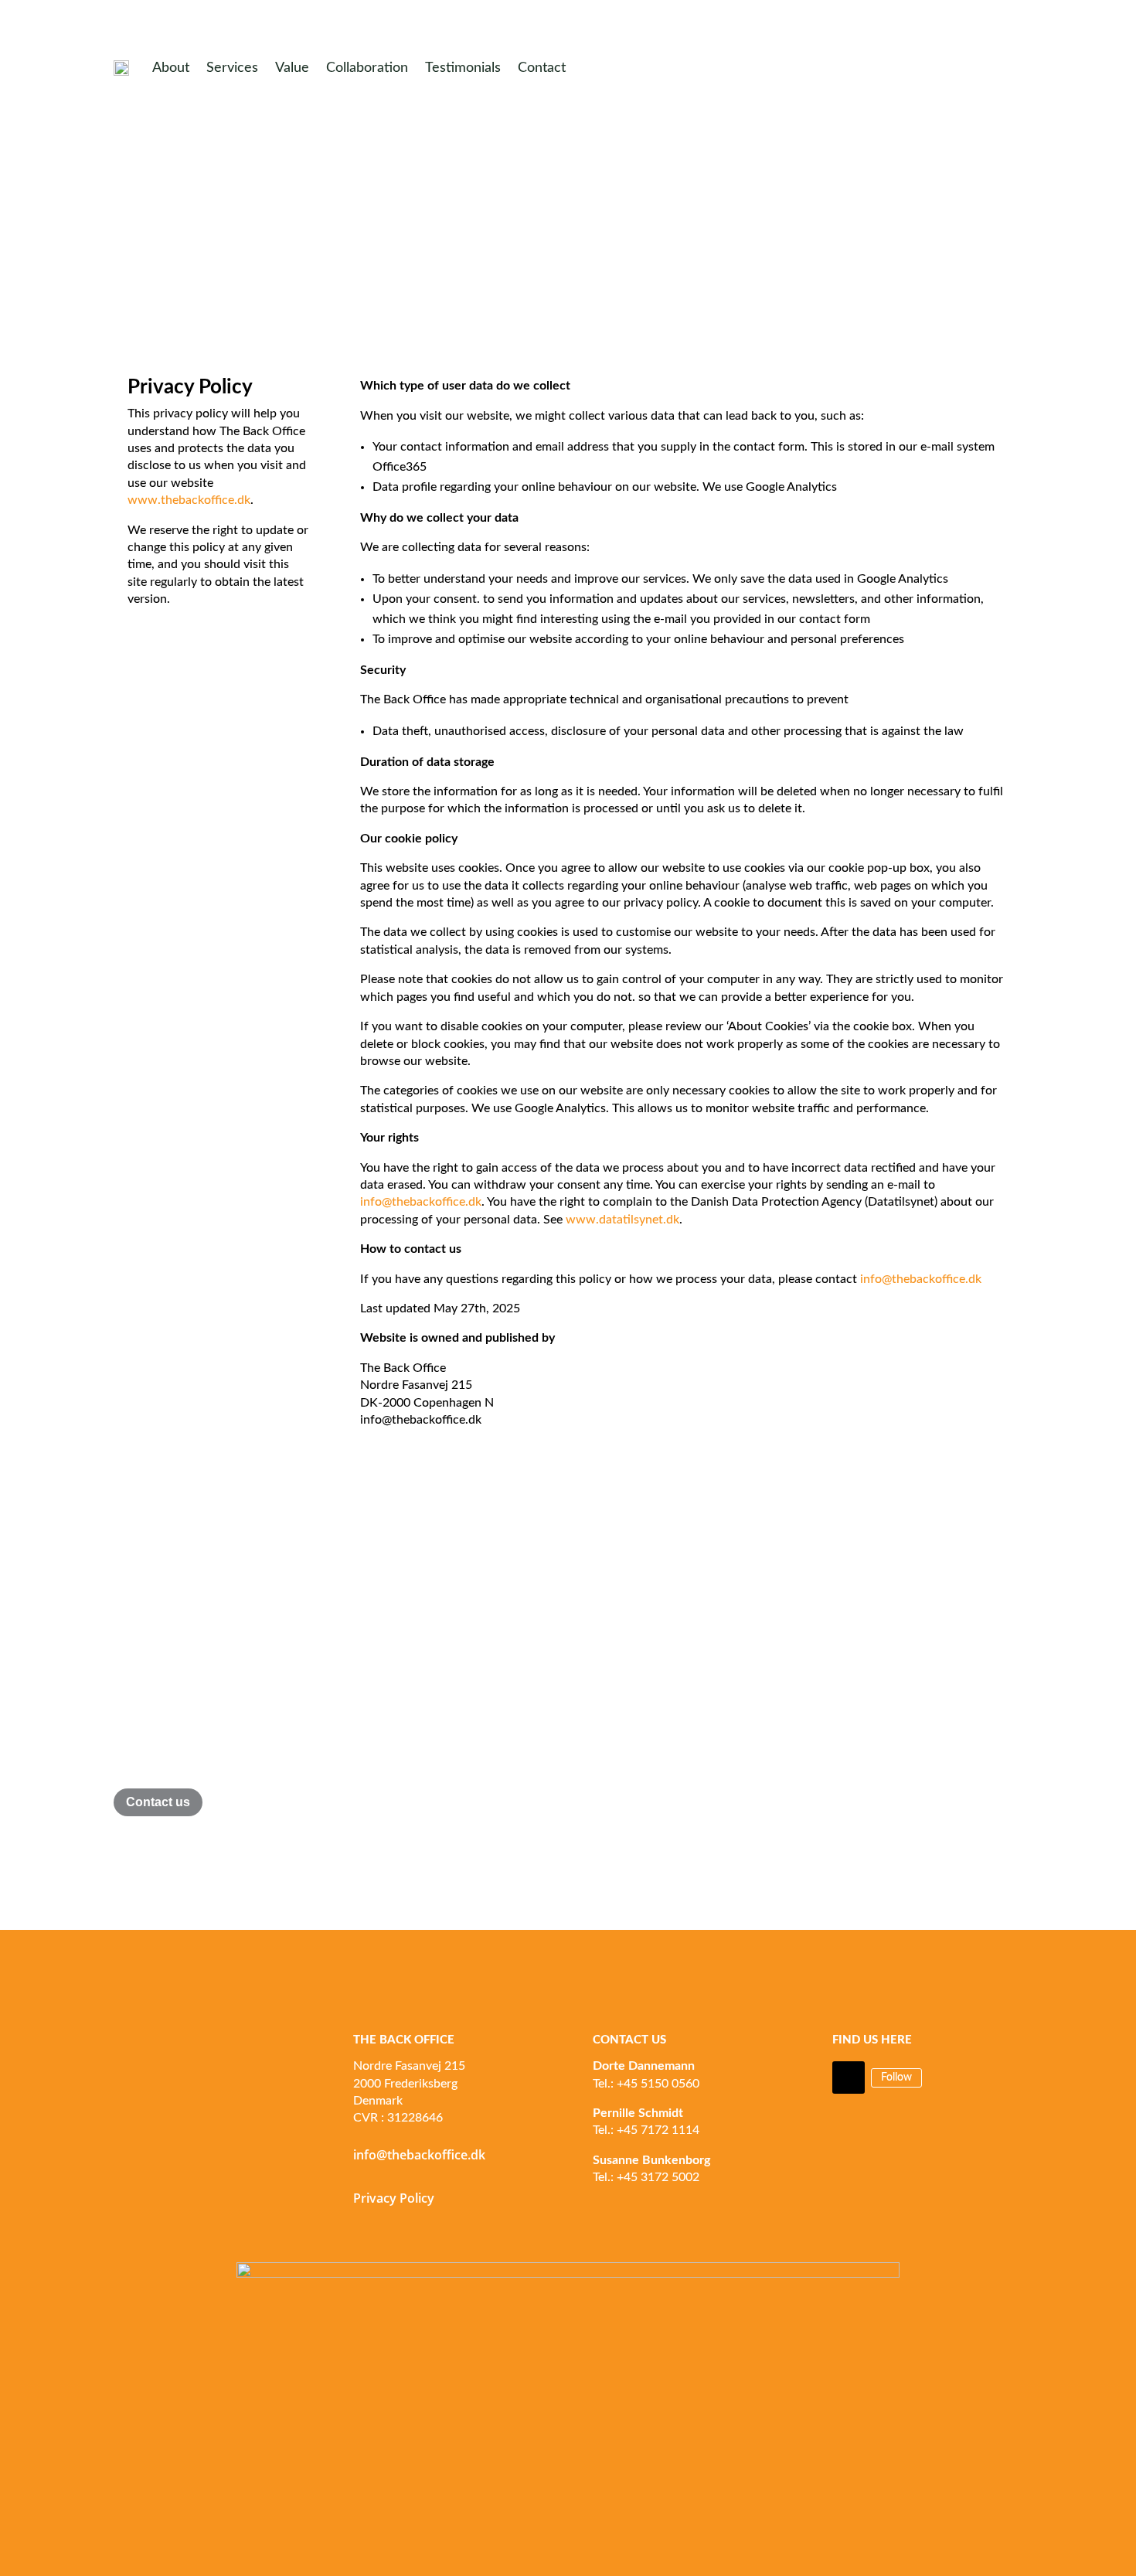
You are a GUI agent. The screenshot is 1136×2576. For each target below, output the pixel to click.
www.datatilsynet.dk (622, 1220)
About (171, 68)
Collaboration (367, 68)
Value (292, 68)
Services (232, 68)
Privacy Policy (394, 2198)
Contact (542, 68)
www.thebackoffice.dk (189, 500)
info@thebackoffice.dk (421, 1202)
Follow (896, 2077)
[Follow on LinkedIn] (849, 2077)
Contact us (158, 1802)
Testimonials (463, 68)
